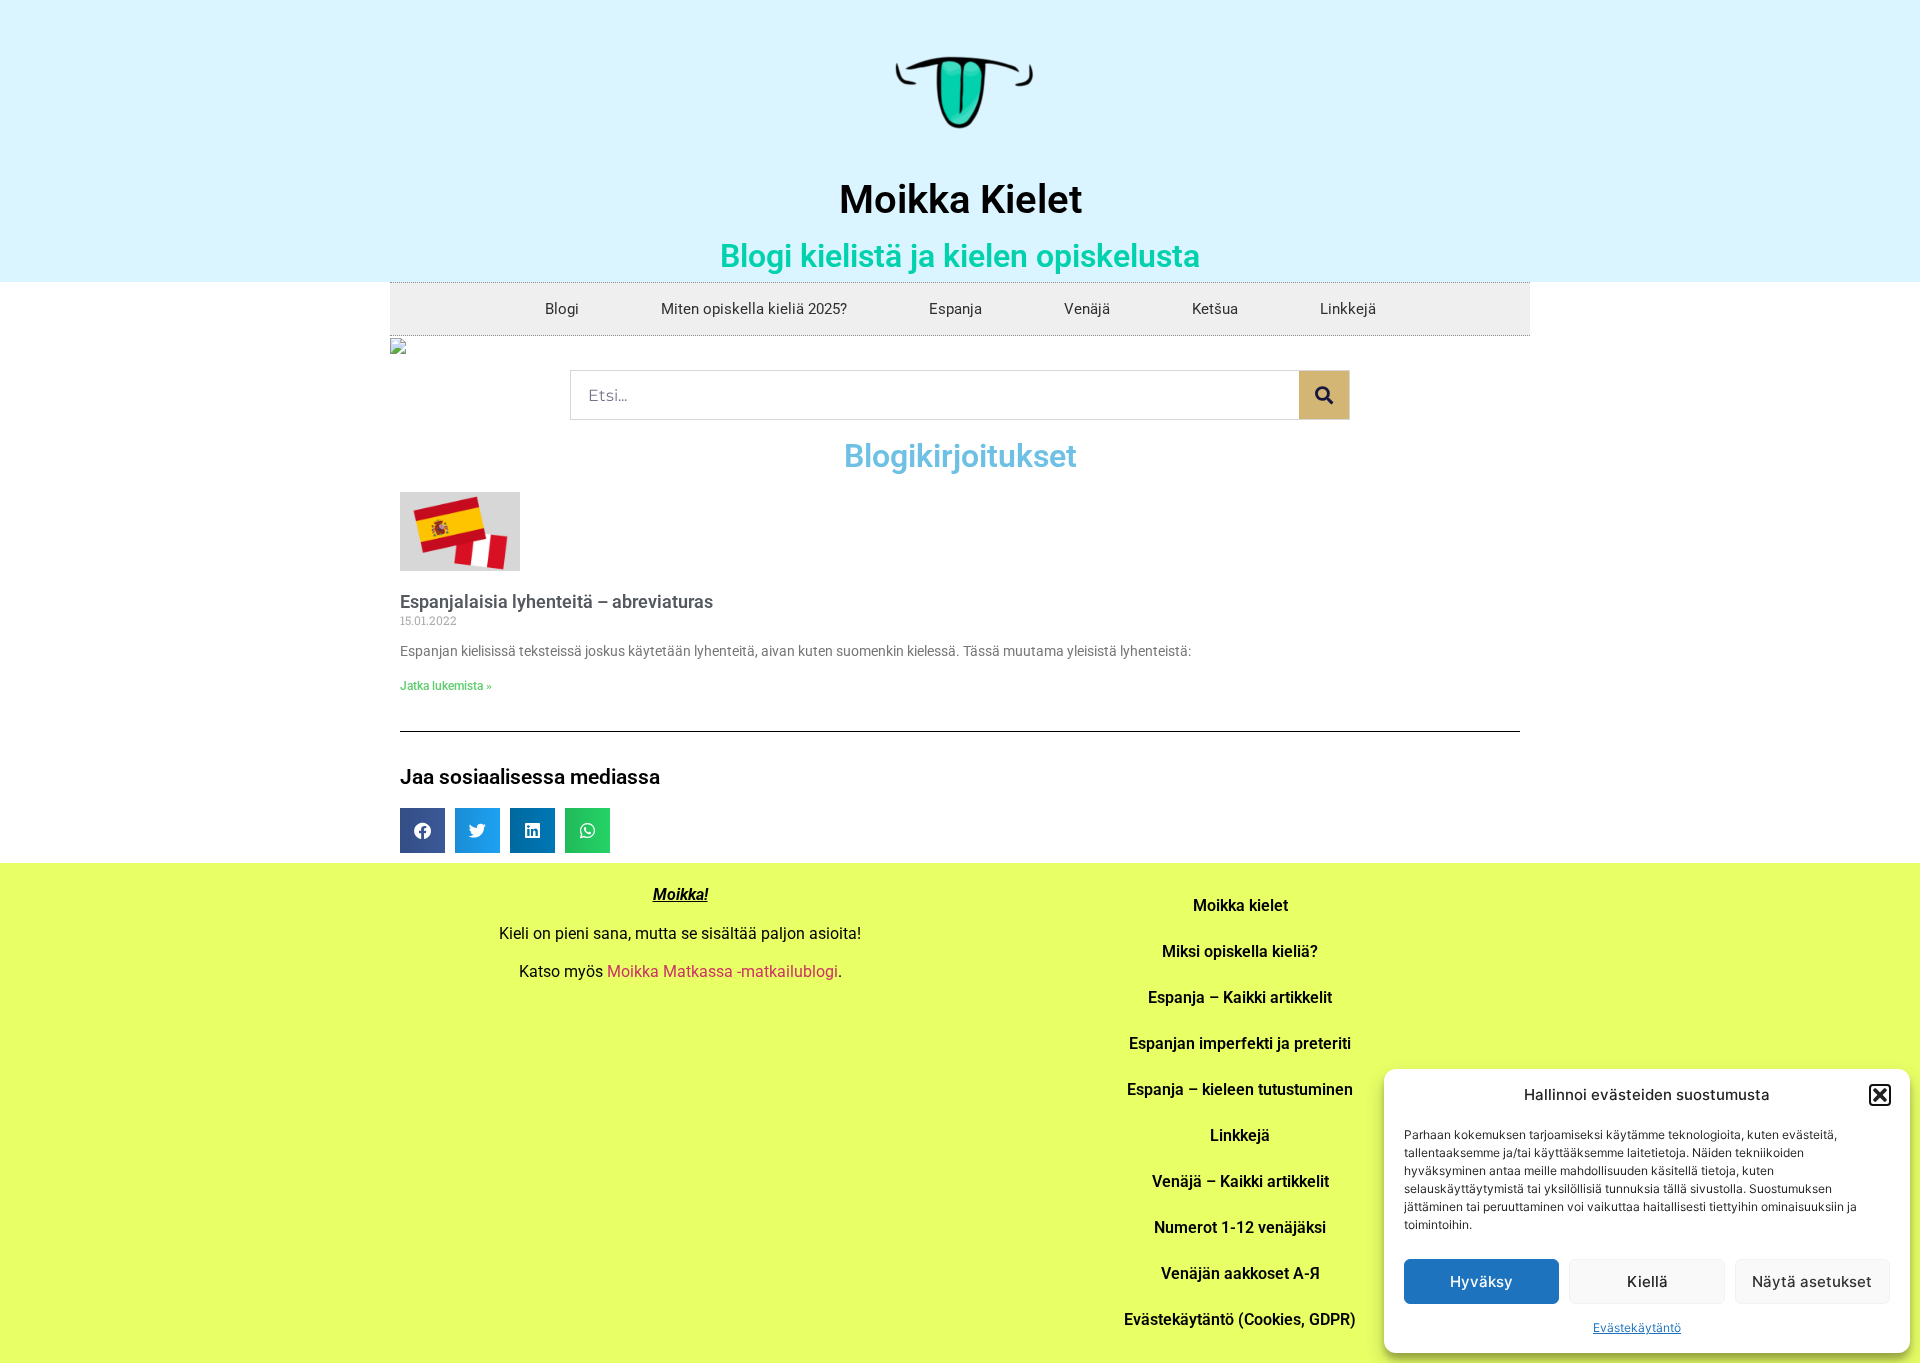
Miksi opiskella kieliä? (1240, 951)
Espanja (955, 309)
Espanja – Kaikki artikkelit (1240, 997)
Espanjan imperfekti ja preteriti (1240, 1043)
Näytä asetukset (1812, 1281)
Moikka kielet (1240, 905)
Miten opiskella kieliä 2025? (754, 309)
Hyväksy (1481, 1281)
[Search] (1324, 395)
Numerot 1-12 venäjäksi (1240, 1227)
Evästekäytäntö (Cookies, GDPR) (1240, 1319)
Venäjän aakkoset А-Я (1240, 1273)
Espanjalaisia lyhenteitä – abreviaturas (556, 601)
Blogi (562, 309)
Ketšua (1215, 309)
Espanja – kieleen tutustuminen (1240, 1089)
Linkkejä (1348, 309)
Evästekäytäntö (1637, 1327)
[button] (1880, 1095)
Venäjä (1087, 309)
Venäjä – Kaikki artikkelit (1240, 1181)
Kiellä (1647, 1281)
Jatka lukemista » (446, 686)
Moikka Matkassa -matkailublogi (722, 971)
